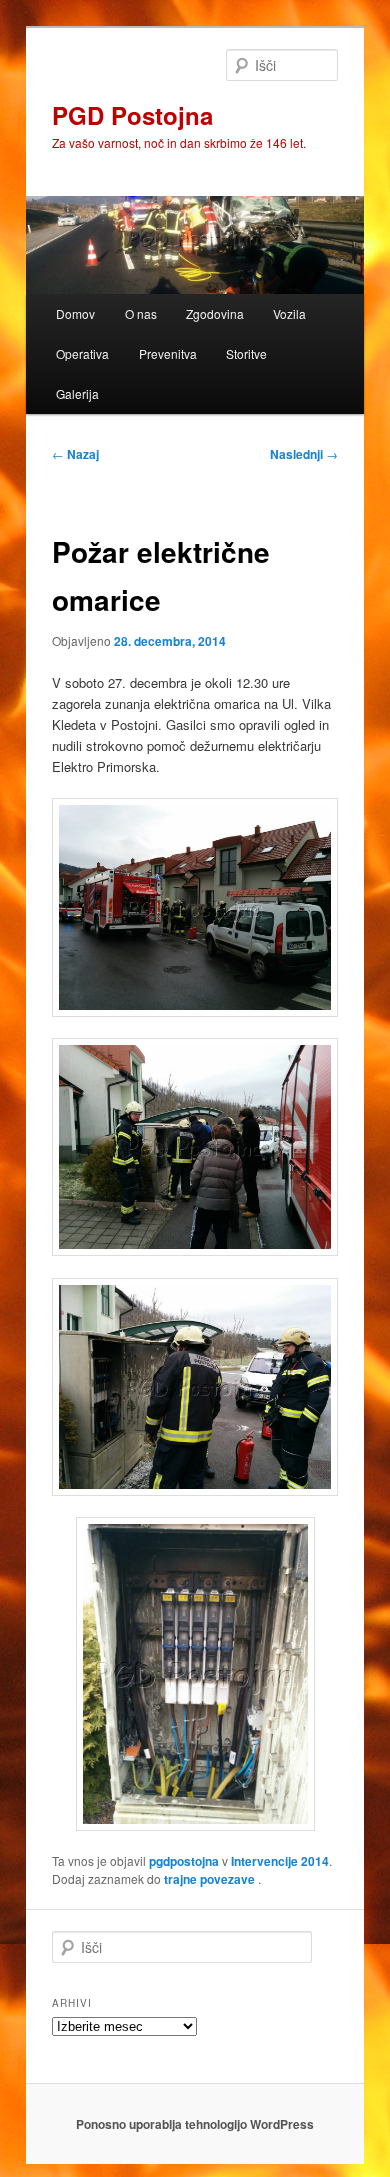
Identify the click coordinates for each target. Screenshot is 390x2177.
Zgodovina (215, 313)
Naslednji (304, 454)
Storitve (246, 353)
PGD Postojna (132, 115)
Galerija (77, 393)
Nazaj (75, 454)
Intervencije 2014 (280, 1861)
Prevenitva (168, 353)
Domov (75, 313)
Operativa (82, 353)
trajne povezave (209, 1879)
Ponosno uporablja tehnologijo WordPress (195, 2124)
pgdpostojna (184, 1861)
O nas (141, 313)
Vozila (289, 313)
